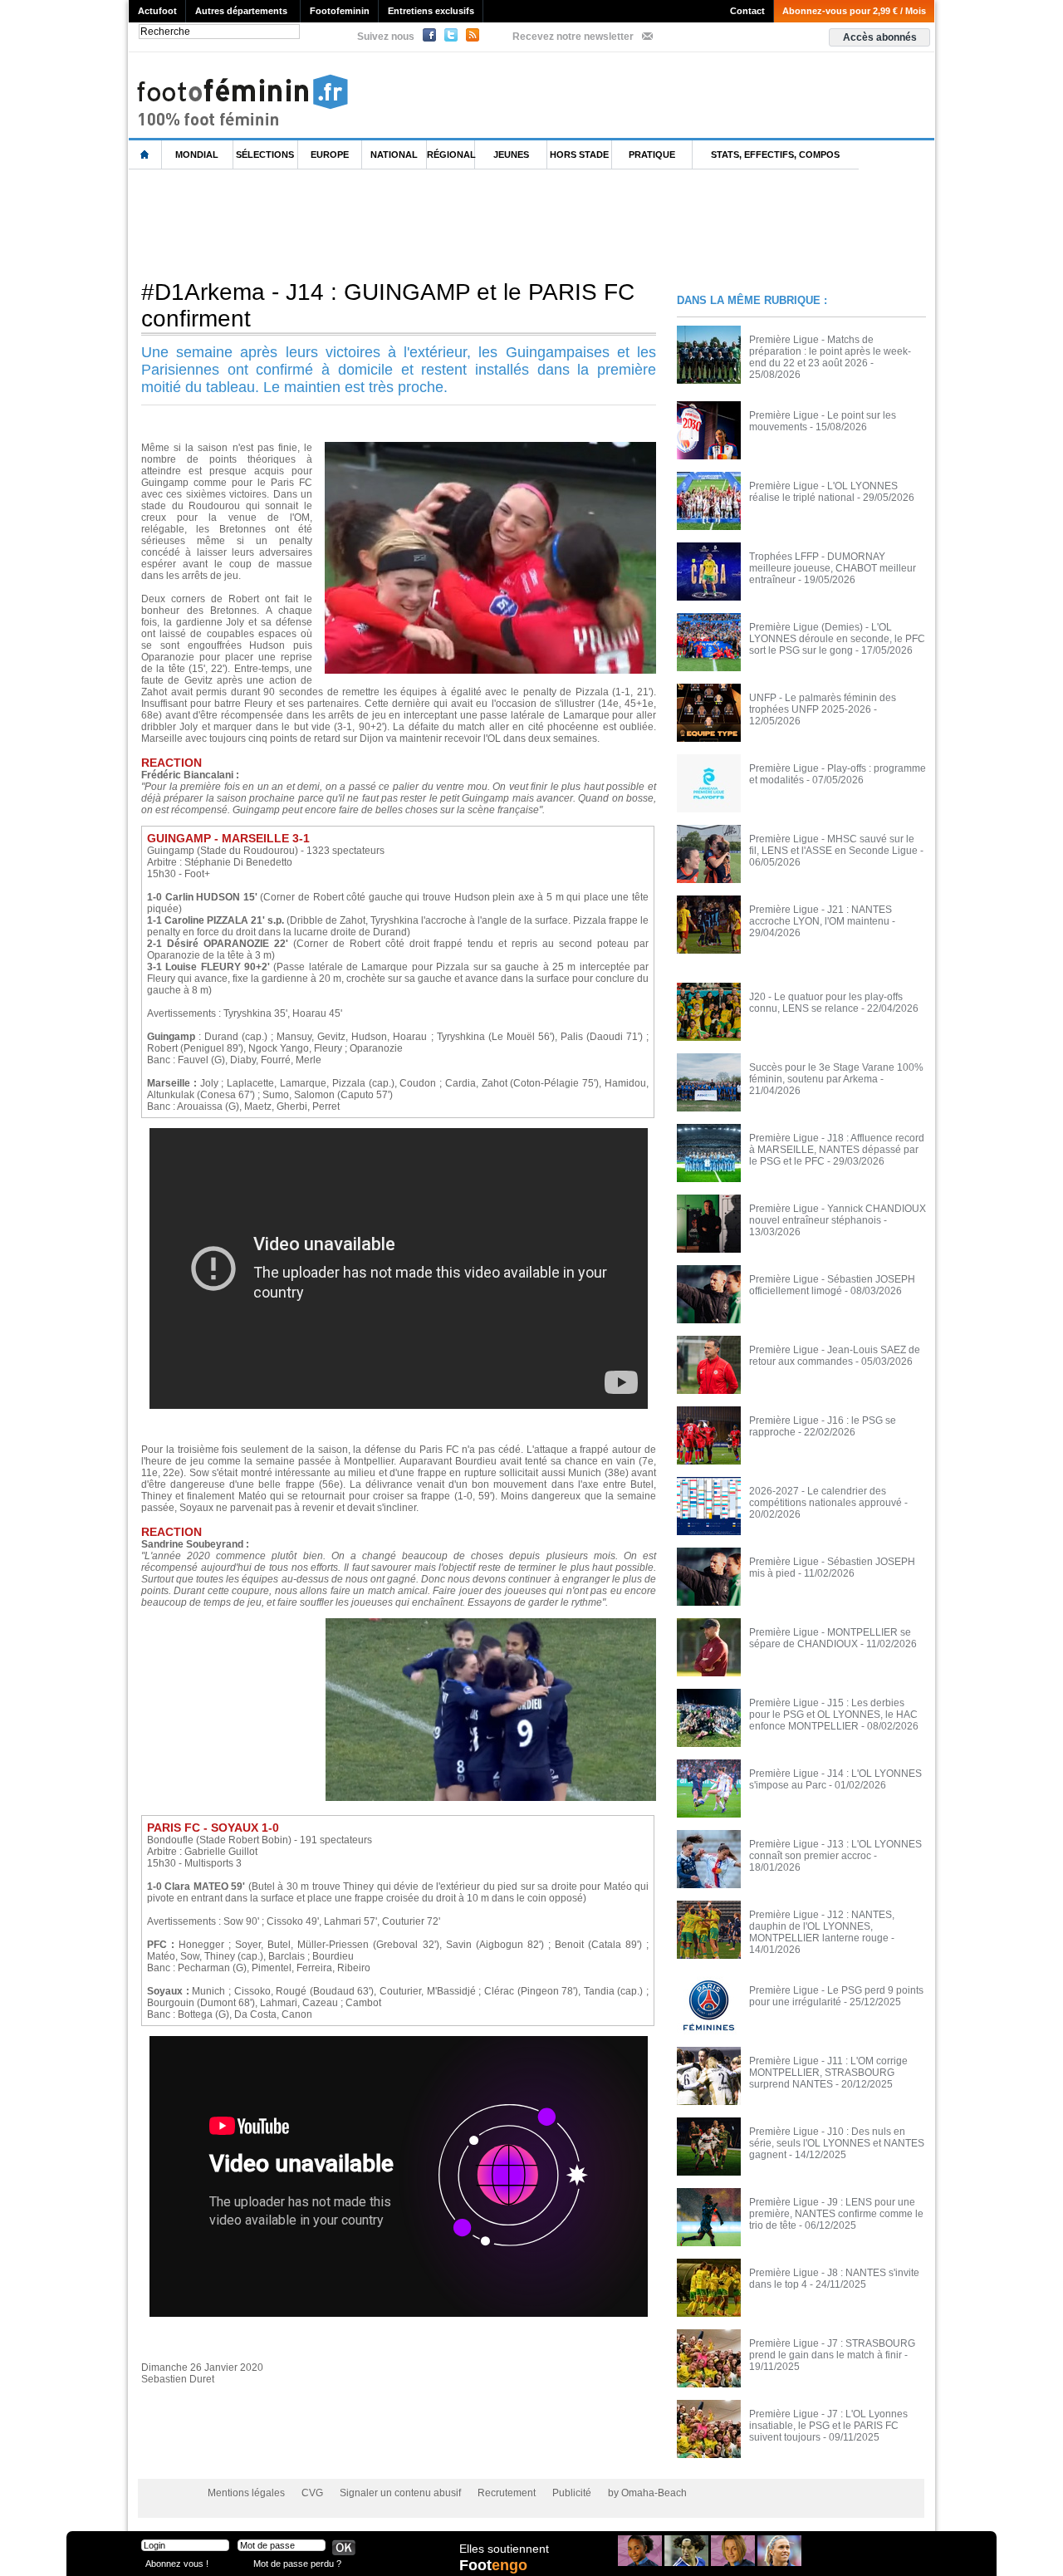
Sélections (265, 155)
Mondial (197, 155)
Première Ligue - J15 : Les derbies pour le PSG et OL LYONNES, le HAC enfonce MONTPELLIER (833, 1715)
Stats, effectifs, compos (775, 155)
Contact (747, 11)
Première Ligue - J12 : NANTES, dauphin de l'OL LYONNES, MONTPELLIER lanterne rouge (822, 1926)
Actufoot (157, 11)
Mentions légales (246, 2493)
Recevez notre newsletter (573, 37)
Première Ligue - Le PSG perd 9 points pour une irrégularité (836, 1996)
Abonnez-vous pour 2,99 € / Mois (854, 11)
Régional (451, 155)
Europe (330, 155)
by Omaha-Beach (647, 2493)
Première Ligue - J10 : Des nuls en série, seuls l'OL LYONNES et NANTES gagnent (837, 2143)
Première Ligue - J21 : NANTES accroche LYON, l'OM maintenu (821, 915)
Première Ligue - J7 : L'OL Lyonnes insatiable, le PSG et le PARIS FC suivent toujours (828, 2426)
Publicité (572, 2493)
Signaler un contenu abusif (400, 2493)
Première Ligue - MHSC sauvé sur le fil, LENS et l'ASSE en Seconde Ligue (833, 845)
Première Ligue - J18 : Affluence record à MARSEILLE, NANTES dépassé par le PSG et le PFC (837, 1150)
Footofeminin (340, 11)
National (394, 155)
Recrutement (507, 2493)
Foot (493, 2565)
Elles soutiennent (504, 2549)
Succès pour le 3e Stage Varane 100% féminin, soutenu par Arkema (836, 1073)
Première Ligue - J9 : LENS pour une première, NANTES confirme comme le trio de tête (836, 2214)
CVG (312, 2493)
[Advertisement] (431, 223)
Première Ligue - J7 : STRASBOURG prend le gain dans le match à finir (832, 2349)
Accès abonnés (880, 37)
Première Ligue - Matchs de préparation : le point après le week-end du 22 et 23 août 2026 (830, 351)
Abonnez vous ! (177, 2563)
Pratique (652, 155)
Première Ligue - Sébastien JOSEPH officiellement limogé (832, 1285)
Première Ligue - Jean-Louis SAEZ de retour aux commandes (835, 1356)
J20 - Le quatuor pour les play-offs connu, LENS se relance (826, 1003)
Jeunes (511, 155)
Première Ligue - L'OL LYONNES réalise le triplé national (823, 492)
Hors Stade (579, 155)
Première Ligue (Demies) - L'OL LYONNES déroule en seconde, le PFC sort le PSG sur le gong (837, 639)
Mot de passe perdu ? (297, 2563)
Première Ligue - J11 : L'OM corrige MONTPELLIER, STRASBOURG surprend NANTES (828, 2073)
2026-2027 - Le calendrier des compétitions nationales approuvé (825, 1497)
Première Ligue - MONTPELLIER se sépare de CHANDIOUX (830, 1638)
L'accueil (145, 155)
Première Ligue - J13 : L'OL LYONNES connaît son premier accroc (835, 1850)
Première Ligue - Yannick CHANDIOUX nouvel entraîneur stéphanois (838, 1214)
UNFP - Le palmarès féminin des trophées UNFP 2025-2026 (823, 704)
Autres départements (241, 11)
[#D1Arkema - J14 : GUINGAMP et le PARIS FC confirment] (490, 447)
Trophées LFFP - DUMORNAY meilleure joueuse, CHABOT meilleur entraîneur (833, 568)
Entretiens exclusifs (431, 11)
